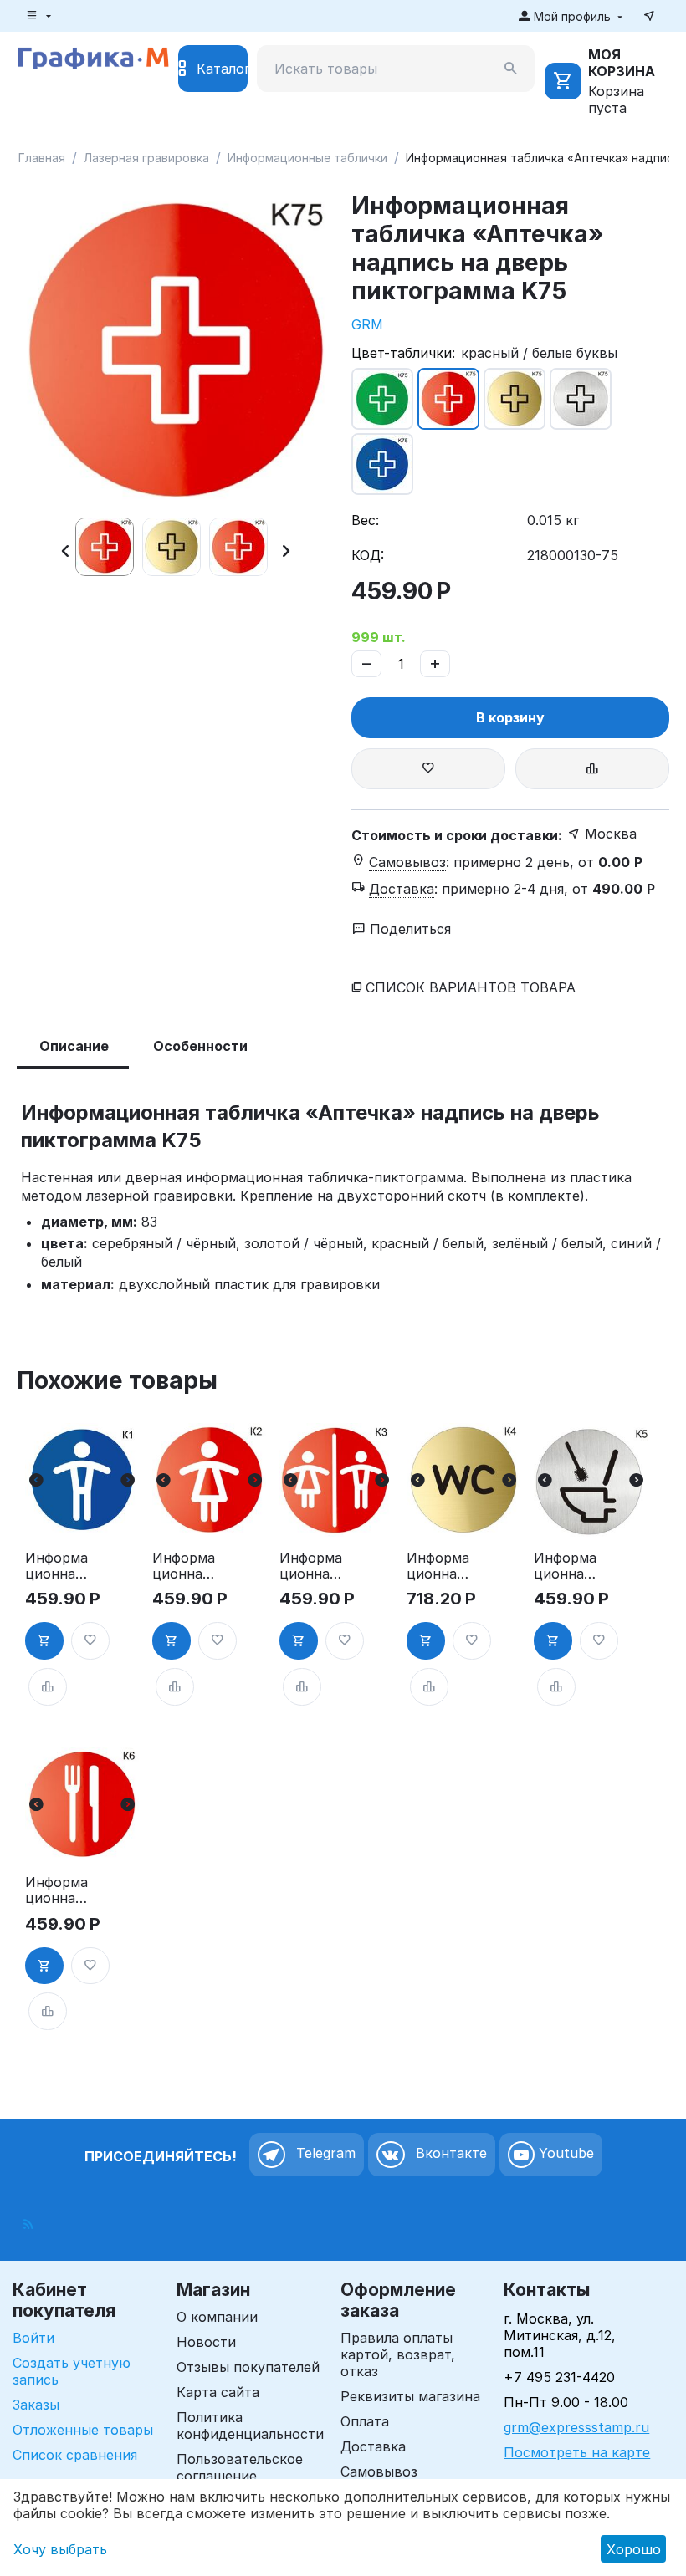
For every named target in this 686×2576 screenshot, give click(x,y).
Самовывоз (379, 2471)
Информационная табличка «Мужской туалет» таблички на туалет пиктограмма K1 (56, 1566)
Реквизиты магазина (410, 2396)
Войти (33, 2338)
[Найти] (511, 69)
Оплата (365, 2421)
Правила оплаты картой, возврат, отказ (398, 2354)
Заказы (36, 2405)
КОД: (368, 555)
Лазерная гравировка (146, 158)
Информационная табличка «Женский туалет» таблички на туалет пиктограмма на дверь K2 (184, 1566)
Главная (42, 158)
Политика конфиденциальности (250, 2426)
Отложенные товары (83, 2430)
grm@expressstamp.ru (576, 2427)
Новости (206, 2342)
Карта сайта (218, 2392)
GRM (367, 324)
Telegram (324, 2154)
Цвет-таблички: (403, 353)
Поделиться (408, 929)
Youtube (564, 2154)
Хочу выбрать (60, 2549)
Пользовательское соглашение (240, 2467)
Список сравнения (75, 2455)
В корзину (510, 717)
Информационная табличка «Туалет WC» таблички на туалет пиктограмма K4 (438, 1566)
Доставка (373, 2446)
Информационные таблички (307, 158)
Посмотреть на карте (577, 2452)
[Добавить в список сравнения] (592, 769)
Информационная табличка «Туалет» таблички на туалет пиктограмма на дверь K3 (311, 1566)
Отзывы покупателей (248, 2367)
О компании (217, 2317)
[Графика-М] (93, 56)
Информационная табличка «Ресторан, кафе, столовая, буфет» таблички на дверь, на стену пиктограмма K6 (57, 1890)
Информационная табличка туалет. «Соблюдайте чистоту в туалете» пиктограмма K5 (565, 1566)
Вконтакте (449, 2154)
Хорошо (634, 2549)
